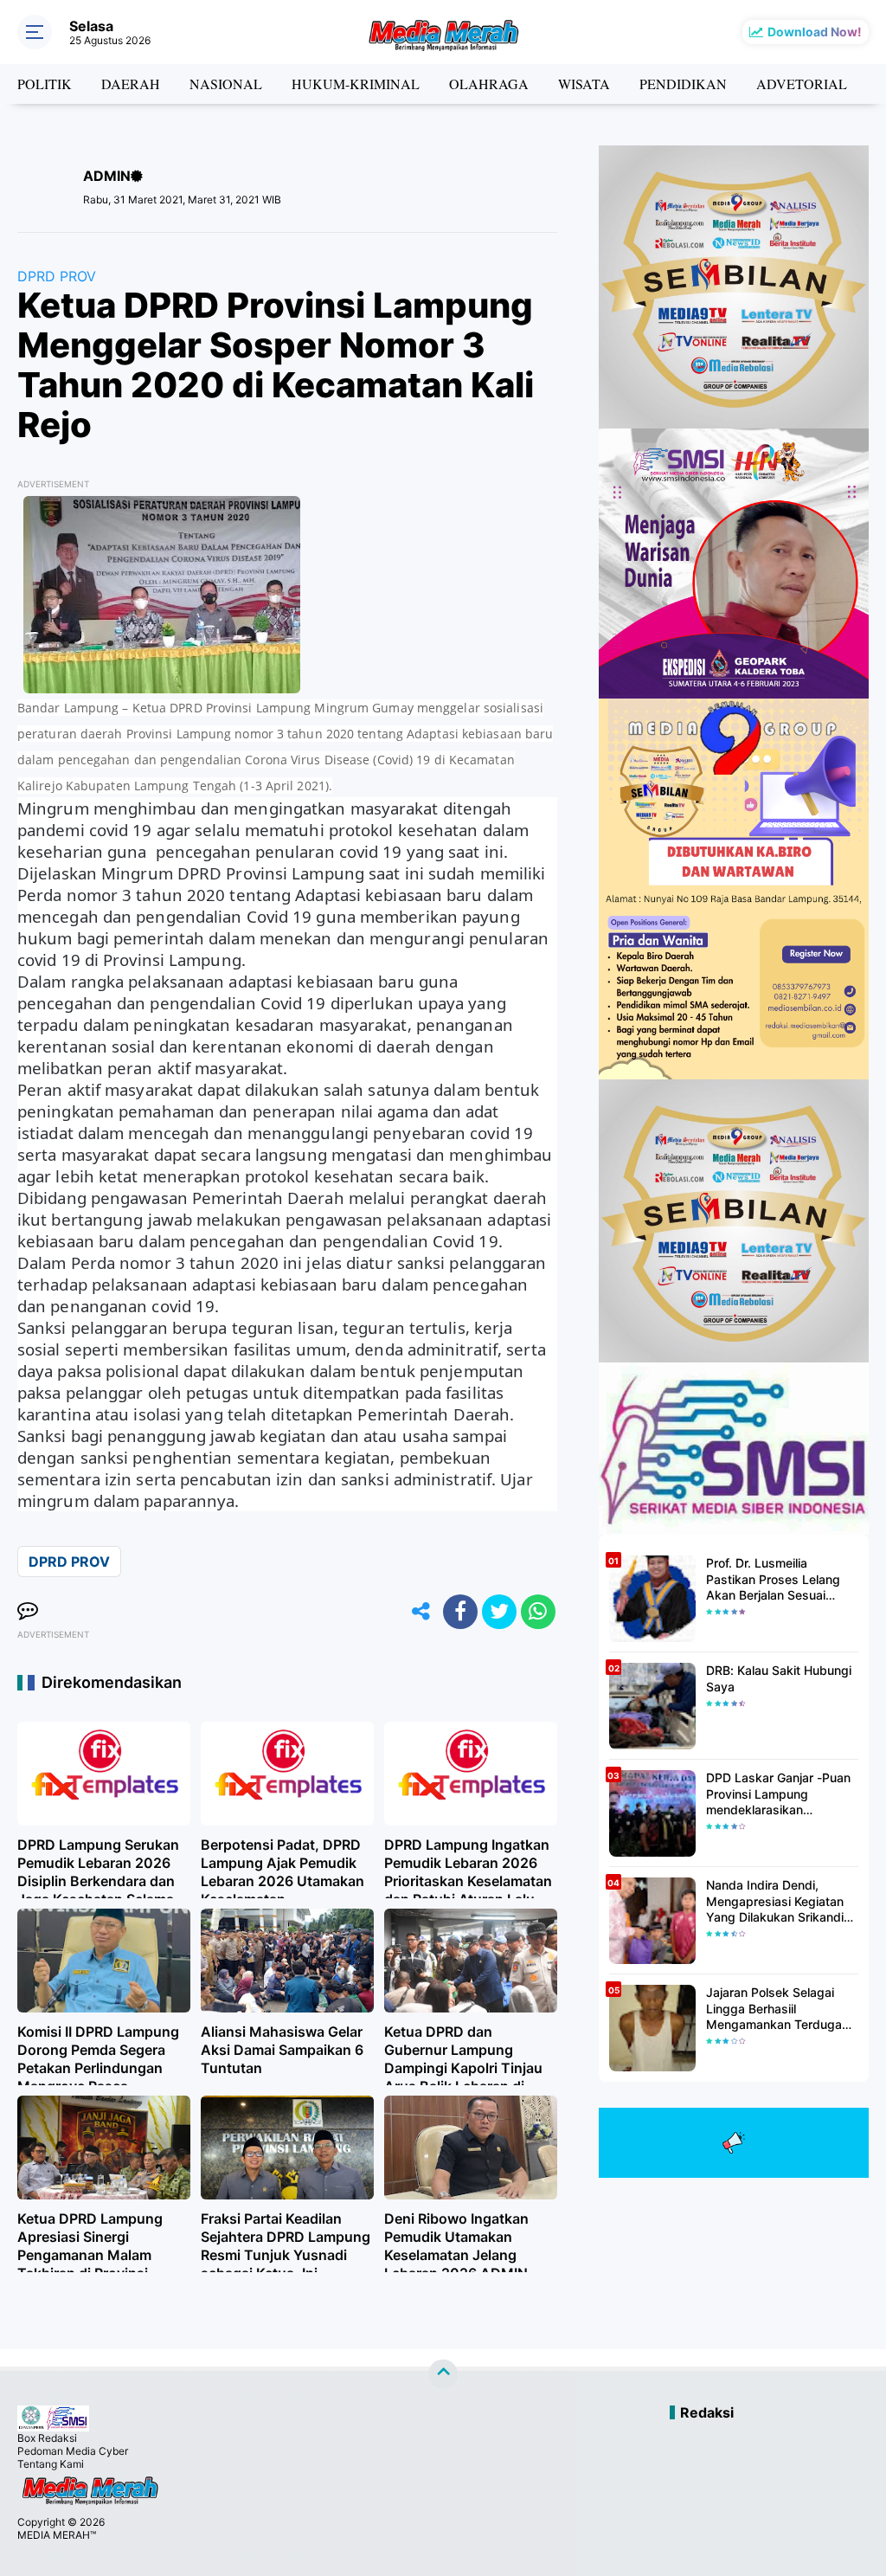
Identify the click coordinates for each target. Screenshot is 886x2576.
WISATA (584, 84)
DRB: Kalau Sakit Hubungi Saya (779, 1678)
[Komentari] (28, 1612)
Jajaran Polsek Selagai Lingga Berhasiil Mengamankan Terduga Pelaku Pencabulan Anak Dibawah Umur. (777, 2009)
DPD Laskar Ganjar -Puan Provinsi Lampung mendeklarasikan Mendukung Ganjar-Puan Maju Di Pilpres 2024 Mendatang (778, 1794)
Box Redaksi (47, 2438)
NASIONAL (226, 84)
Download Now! (815, 32)
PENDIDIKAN (683, 84)
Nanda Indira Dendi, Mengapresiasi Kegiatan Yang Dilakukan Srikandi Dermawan (775, 1901)
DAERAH (131, 84)
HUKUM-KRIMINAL (356, 84)
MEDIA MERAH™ (57, 2535)
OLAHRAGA (489, 84)
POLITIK (45, 84)
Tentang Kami (51, 2464)
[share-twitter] (499, 1612)
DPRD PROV (57, 276)
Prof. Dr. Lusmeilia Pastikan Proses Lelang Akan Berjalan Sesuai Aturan (773, 1579)
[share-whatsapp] (538, 1612)
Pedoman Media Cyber (73, 2451)
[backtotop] (443, 2374)
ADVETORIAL (802, 84)
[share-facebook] (460, 1612)
